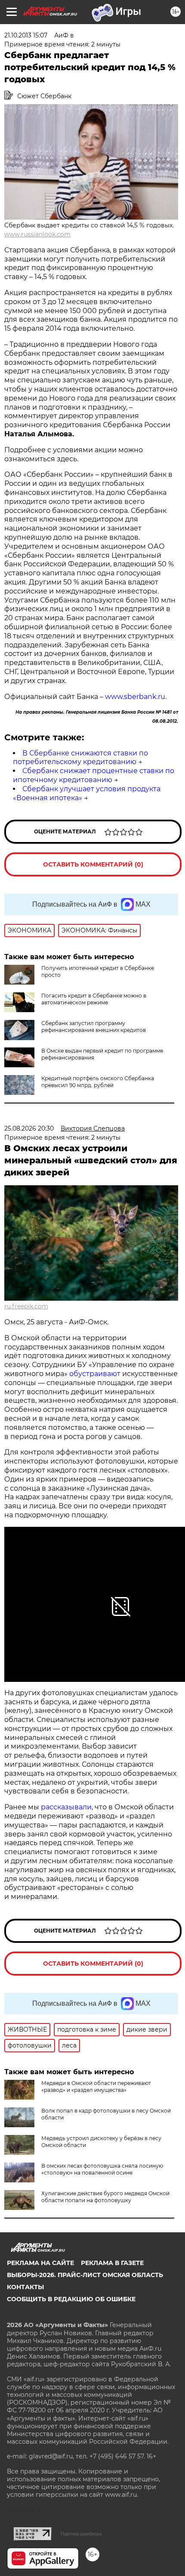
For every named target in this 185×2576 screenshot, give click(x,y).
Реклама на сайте (40, 2263)
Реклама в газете (112, 2263)
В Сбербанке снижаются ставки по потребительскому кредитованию (80, 758)
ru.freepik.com (26, 1306)
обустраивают (95, 1374)
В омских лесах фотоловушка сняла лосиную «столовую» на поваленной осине (102, 2169)
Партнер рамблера (81, 2534)
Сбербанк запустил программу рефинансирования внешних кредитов (94, 1027)
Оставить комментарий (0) (93, 864)
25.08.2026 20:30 (29, 1128)
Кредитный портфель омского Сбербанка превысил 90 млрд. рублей (98, 1082)
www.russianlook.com (37, 234)
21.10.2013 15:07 (26, 35)
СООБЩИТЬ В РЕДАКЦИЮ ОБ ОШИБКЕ (71, 2299)
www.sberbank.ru (135, 697)
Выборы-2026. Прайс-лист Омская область (85, 2275)
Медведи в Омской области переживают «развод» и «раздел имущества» (96, 2087)
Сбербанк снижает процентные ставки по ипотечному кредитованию (94, 775)
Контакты (25, 2287)
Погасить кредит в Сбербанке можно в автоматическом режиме (94, 999)
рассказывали (66, 1807)
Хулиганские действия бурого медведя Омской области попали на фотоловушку (105, 2197)
